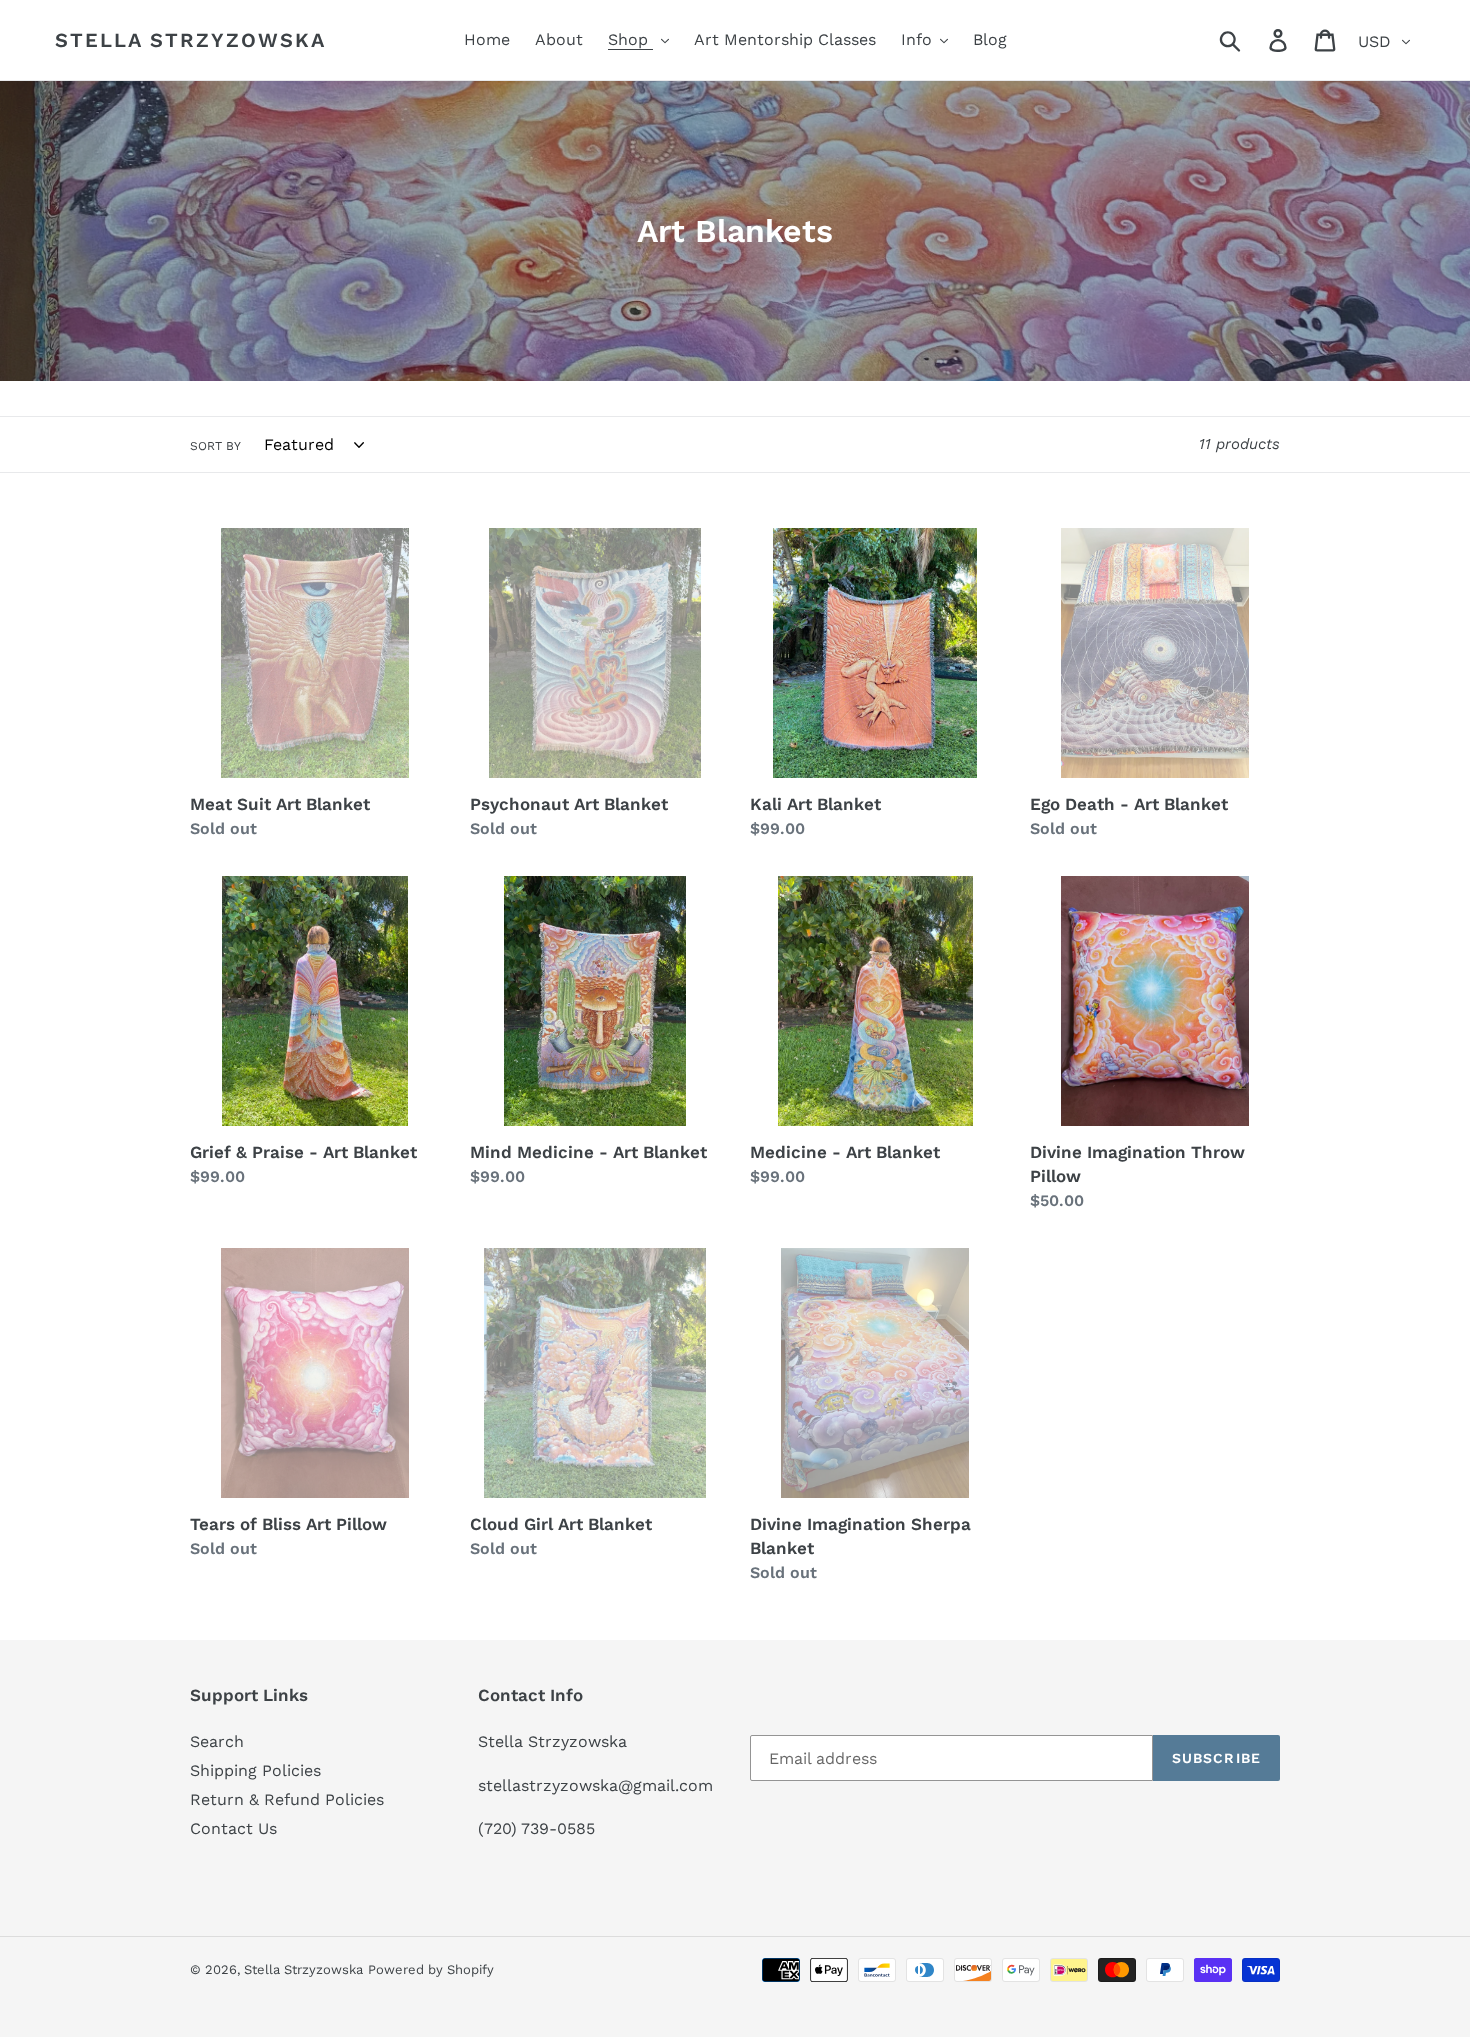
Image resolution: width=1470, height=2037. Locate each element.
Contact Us (233, 1828)
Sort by (215, 446)
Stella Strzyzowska (190, 40)
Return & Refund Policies (287, 1799)
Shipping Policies (255, 1770)
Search (217, 1741)
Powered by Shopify (431, 1969)
